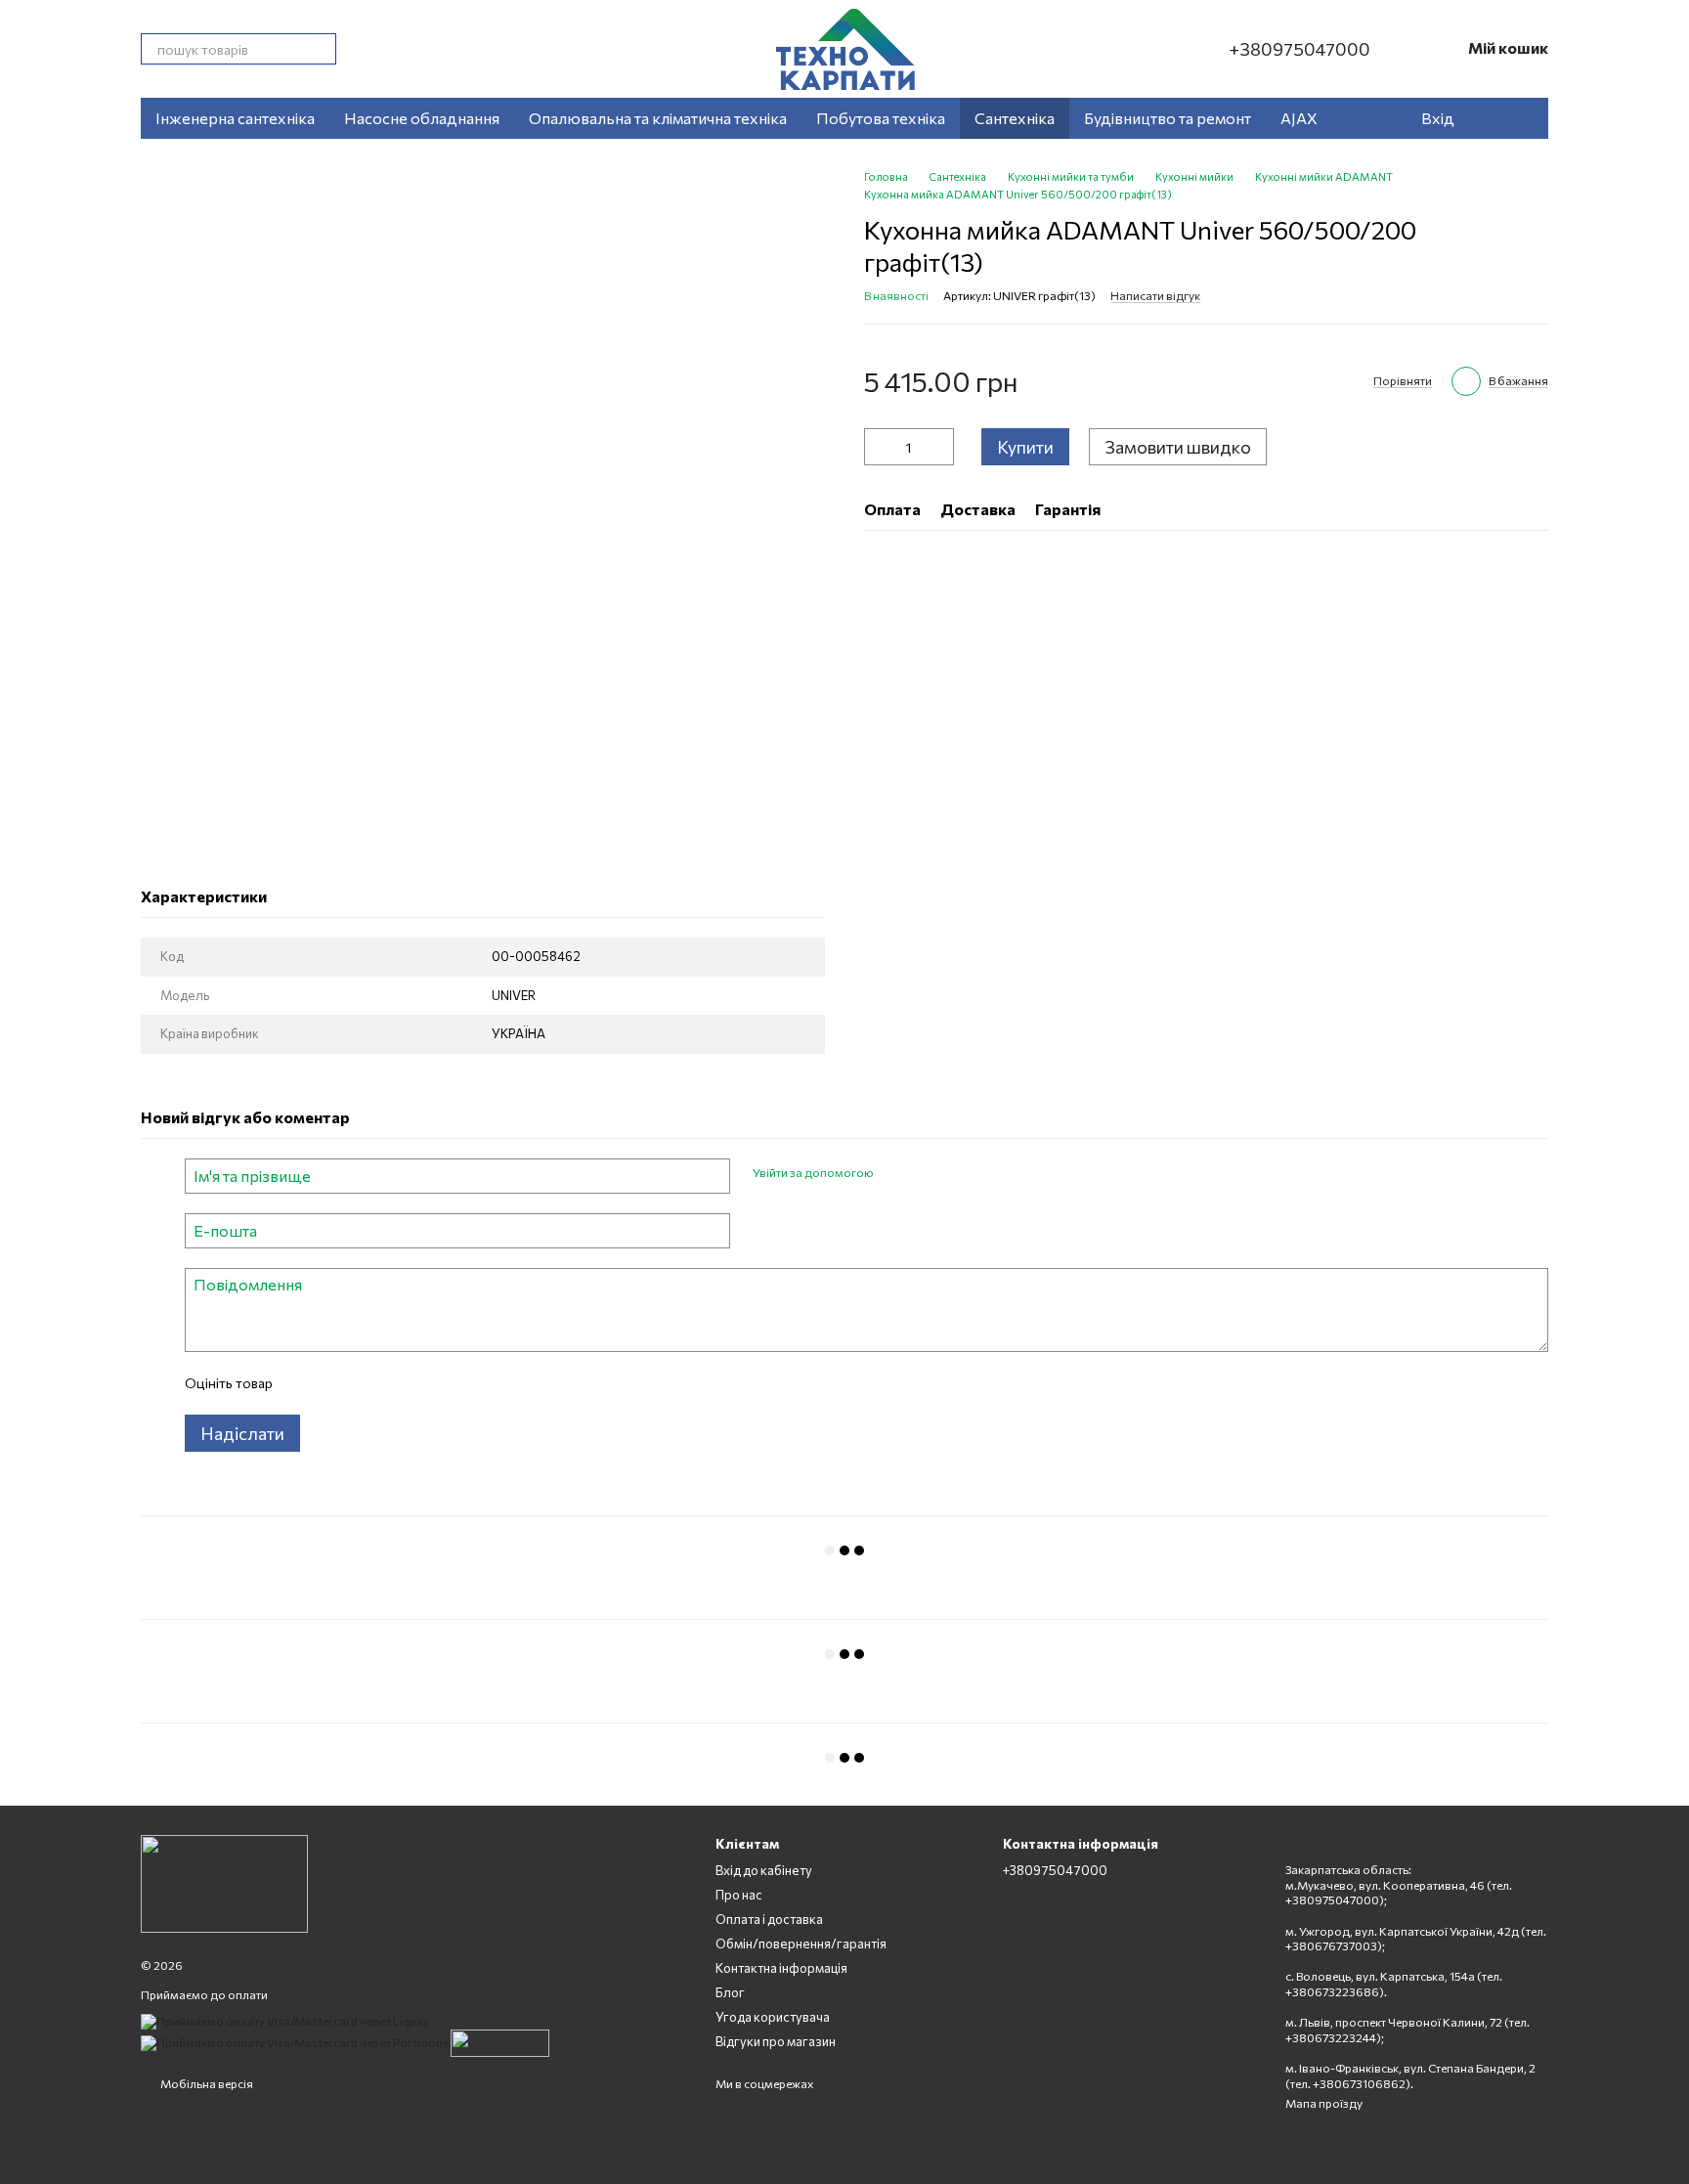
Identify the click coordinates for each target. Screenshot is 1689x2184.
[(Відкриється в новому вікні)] (500, 2041)
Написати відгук (1155, 295)
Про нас (739, 1895)
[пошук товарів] (321, 49)
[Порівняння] (1523, 118)
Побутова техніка (881, 118)
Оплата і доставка (769, 1919)
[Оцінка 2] (335, 1383)
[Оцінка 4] (398, 1383)
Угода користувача (773, 2017)
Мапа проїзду (1324, 2103)
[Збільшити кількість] (939, 447)
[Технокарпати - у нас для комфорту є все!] (224, 1882)
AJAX (1299, 118)
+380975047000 (1299, 49)
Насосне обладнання (422, 118)
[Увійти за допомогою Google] (926, 1173)
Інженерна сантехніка (235, 118)
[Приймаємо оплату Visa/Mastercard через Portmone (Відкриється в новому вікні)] (295, 2041)
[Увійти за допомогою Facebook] (894, 1173)
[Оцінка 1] (304, 1383)
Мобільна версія (206, 2083)
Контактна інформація (781, 1968)
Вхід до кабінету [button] (764, 1870)
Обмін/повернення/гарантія (801, 1944)
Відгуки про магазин (776, 2041)
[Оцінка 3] (367, 1383)
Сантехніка (1015, 118)
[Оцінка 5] (429, 1383)
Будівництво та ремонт (1168, 118)
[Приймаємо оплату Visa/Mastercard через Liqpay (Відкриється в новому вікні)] (285, 2020)
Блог (730, 1992)
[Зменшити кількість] (879, 447)
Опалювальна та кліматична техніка (658, 118)
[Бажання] (1484, 118)
